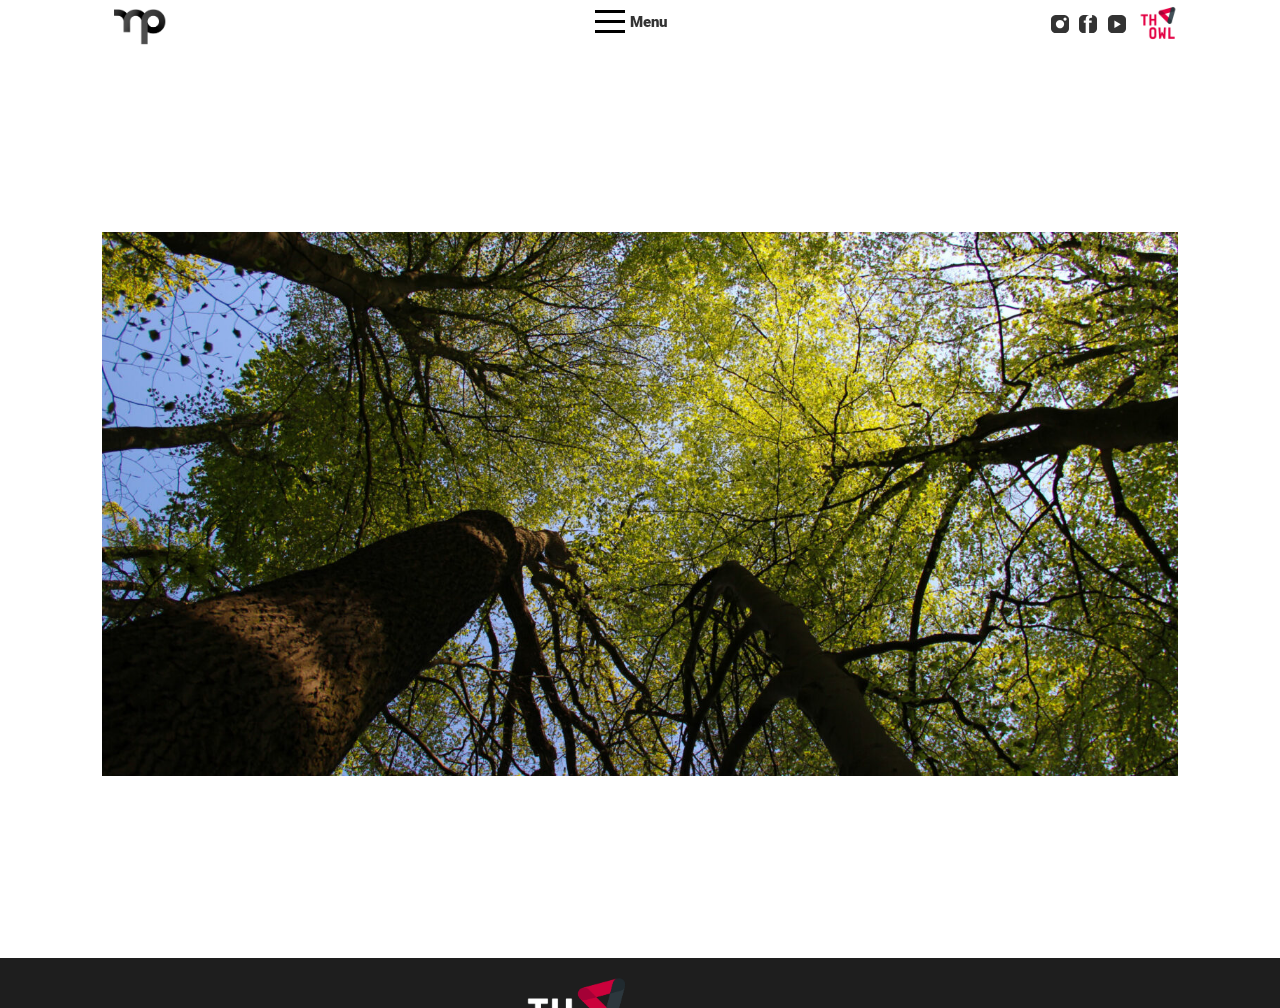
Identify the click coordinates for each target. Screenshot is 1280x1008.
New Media (769, 534)
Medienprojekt (674, 534)
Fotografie (583, 534)
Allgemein (506, 534)
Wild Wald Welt (552, 479)
